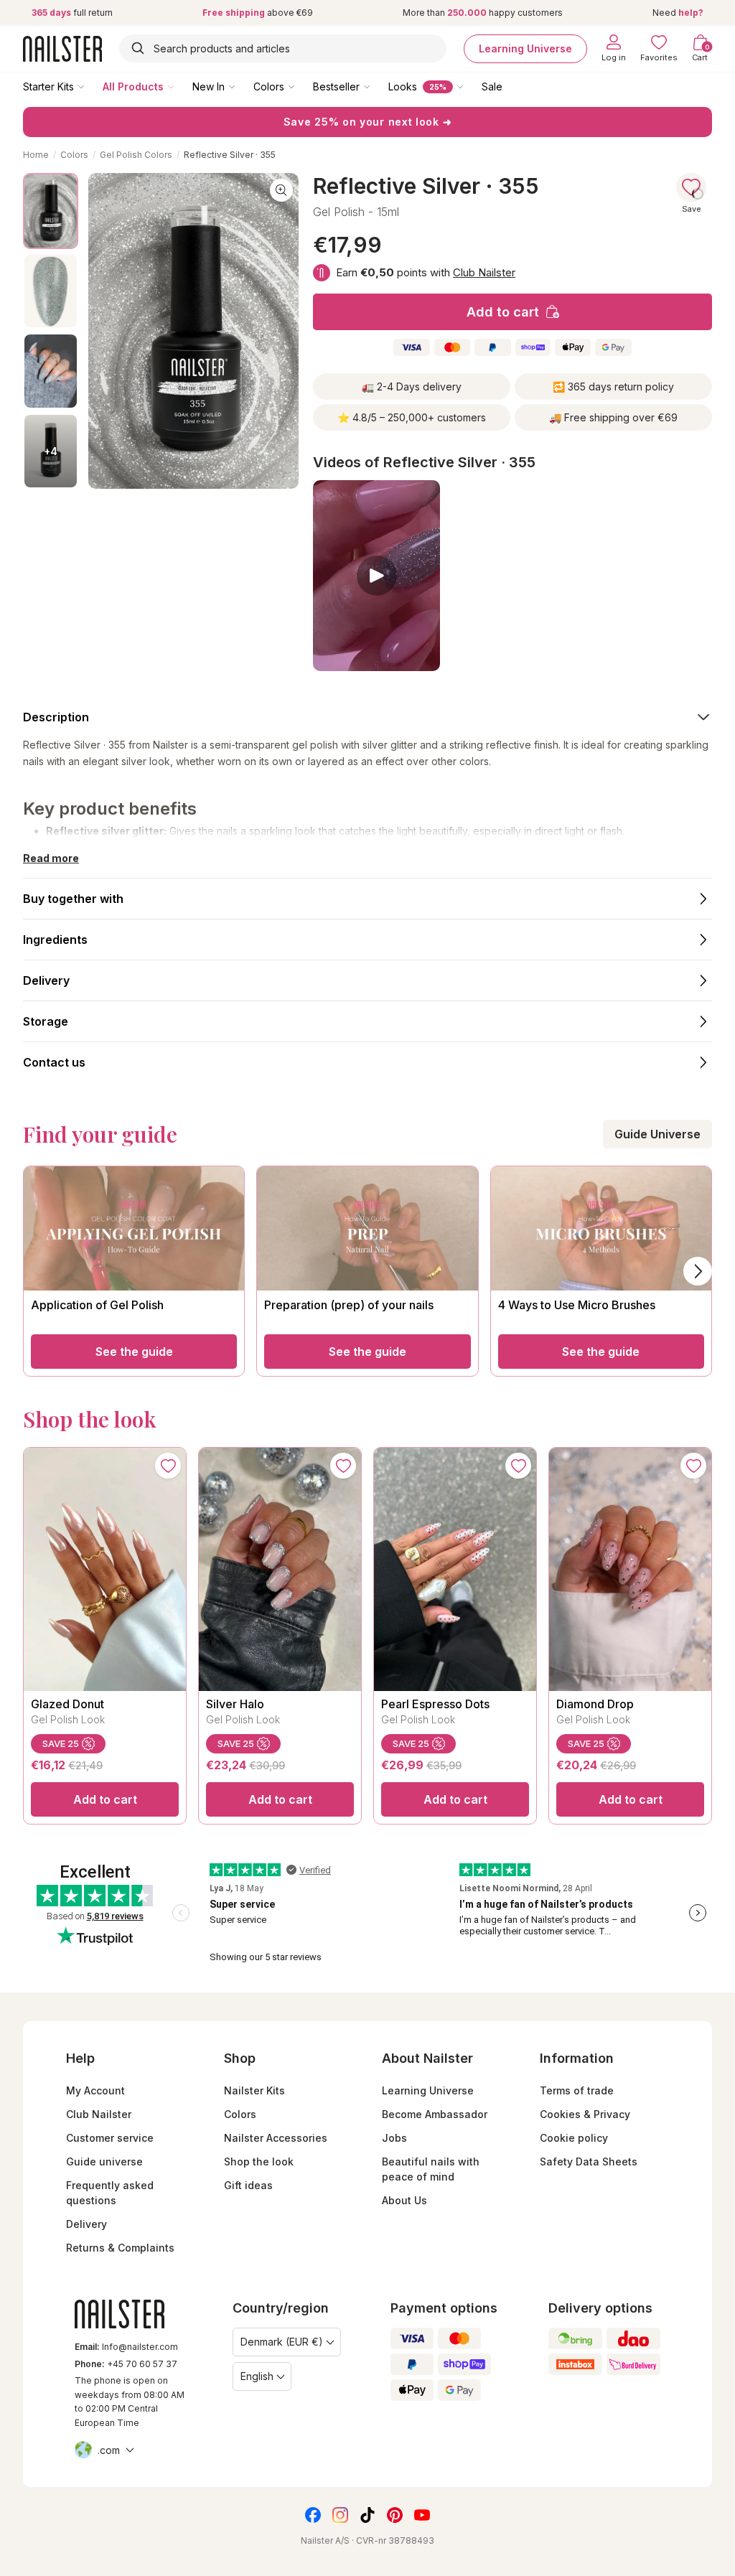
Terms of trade (577, 2090)
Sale (492, 86)
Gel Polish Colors (136, 155)
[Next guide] (698, 1271)
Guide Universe (657, 1134)
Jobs (394, 2138)
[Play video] (376, 576)
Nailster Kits (254, 2090)
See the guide (134, 1352)
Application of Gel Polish (97, 1305)
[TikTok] (367, 2515)
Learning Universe (525, 48)
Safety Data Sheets (589, 2162)
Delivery (86, 2224)
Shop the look (259, 2162)
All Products (133, 86)
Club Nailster (484, 272)
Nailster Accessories (276, 2138)
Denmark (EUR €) (282, 2342)
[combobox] (283, 48)
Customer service (110, 2138)
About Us (404, 2200)
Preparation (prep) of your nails (349, 1305)
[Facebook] (313, 2515)
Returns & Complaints (120, 2248)
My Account (95, 2090)
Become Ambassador (435, 2114)
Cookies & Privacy (585, 2114)
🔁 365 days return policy (613, 387)
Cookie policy (574, 2138)
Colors (269, 86)
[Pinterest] (395, 2515)
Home (36, 155)
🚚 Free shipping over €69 (613, 417)
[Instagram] (340, 2515)
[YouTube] (422, 2515)
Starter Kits (48, 86)
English (257, 2376)
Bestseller (336, 86)
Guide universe (104, 2162)
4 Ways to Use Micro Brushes (577, 1305)
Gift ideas (248, 2185)
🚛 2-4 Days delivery (412, 387)
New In (209, 86)
